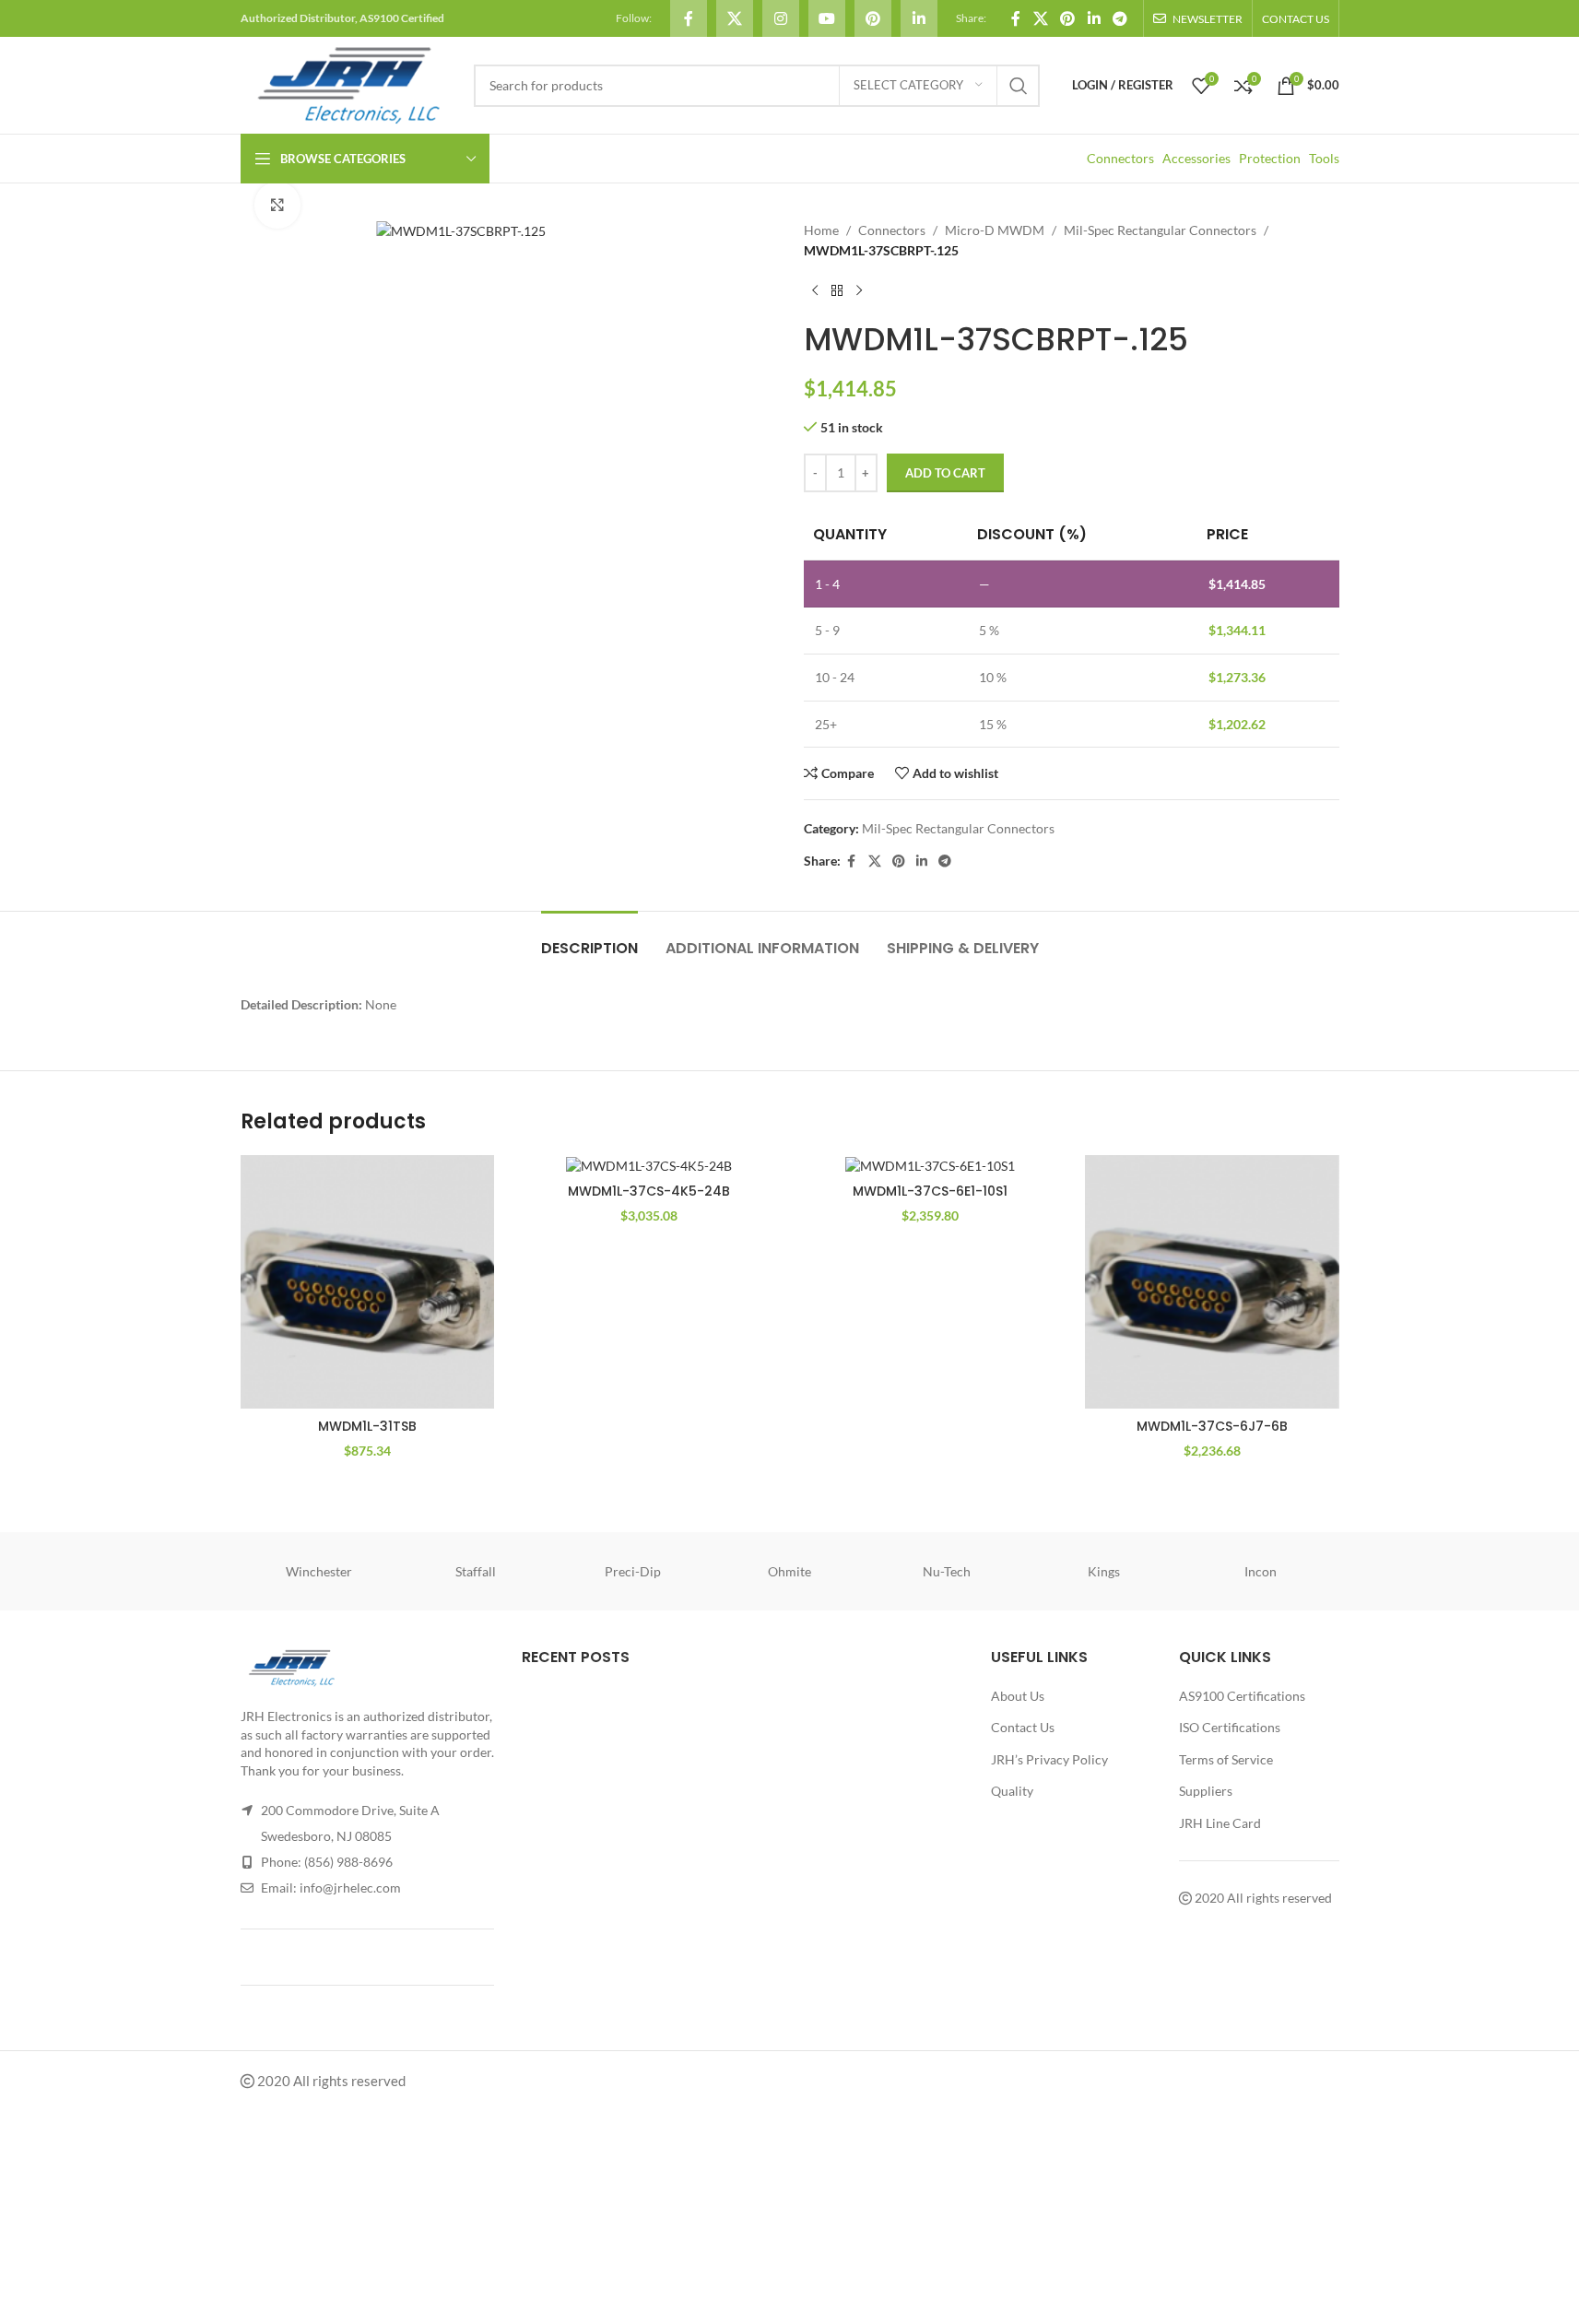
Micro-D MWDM (995, 230)
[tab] (589, 939)
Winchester (319, 1571)
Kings (1104, 1571)
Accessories (1196, 158)
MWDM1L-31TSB (367, 1426)
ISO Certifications (1230, 1727)
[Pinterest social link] (873, 18)
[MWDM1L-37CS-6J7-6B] (1212, 1282)
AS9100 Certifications (1242, 1696)
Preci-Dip (633, 1571)
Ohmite (789, 1571)
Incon (1261, 1571)
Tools (1324, 158)
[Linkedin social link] (919, 18)
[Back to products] (837, 291)
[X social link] (735, 18)
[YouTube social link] (827, 18)
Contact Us (1023, 1727)
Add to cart (945, 473)
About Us (1018, 1696)
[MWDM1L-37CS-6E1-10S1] (931, 1165)
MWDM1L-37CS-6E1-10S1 (930, 1191)
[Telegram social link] (1119, 18)
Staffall (476, 1571)
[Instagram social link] (781, 18)
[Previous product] (815, 291)
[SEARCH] (1019, 86)
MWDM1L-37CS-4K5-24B (649, 1191)
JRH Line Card (1220, 1823)
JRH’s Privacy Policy (1049, 1759)
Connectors (1120, 158)
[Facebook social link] (689, 18)
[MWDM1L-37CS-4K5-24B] (649, 1165)
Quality (1012, 1791)
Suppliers (1206, 1791)
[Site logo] (348, 83)
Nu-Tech (947, 1571)
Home (821, 230)
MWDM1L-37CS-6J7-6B (1212, 1426)
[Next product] (859, 291)
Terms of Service (1226, 1759)
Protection (1270, 158)
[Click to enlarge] (277, 205)
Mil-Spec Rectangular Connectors (1160, 230)
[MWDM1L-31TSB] (368, 1282)
